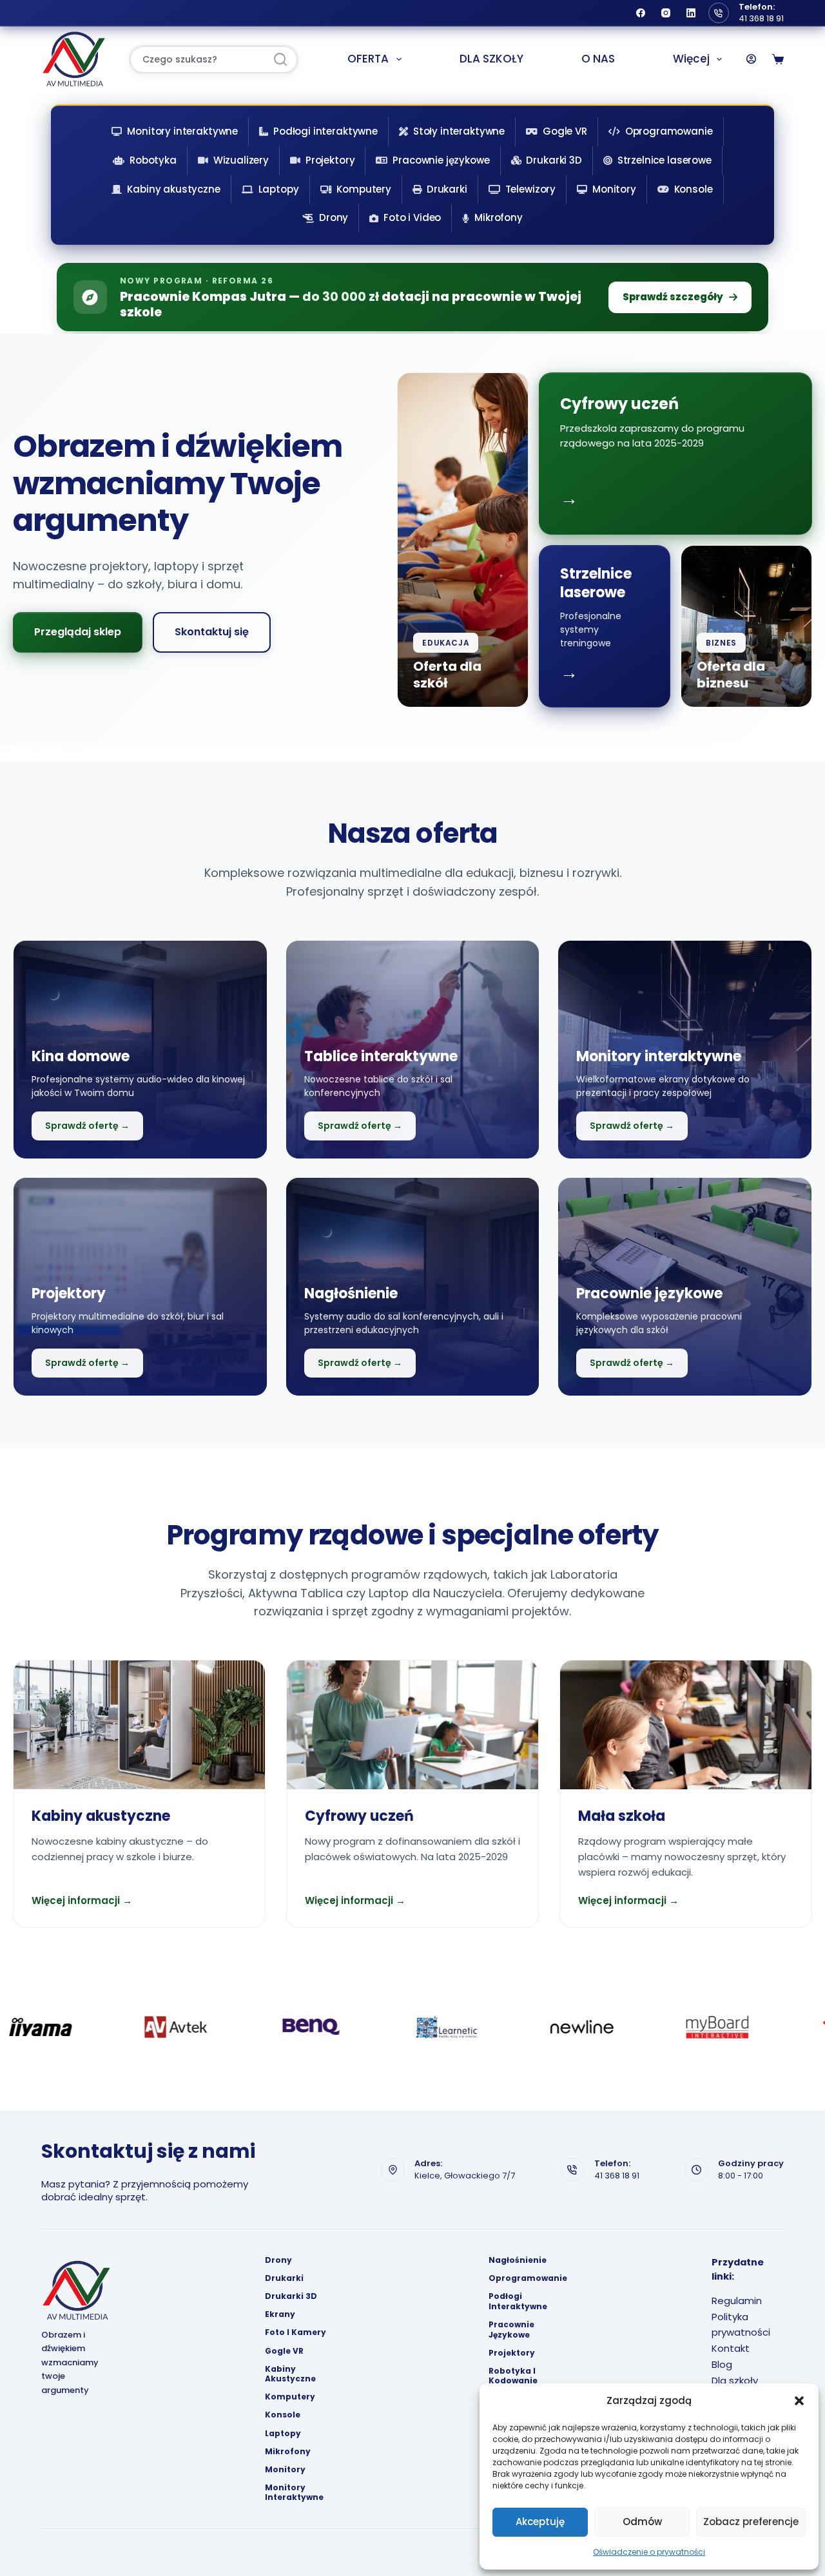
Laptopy (279, 189)
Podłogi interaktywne (325, 131)
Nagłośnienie (518, 2260)
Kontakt (731, 2348)
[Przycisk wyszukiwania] (280, 60)
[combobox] (198, 60)
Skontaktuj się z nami (148, 2151)
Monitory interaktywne (182, 131)
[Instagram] (666, 13)
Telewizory (531, 189)
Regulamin (737, 2301)
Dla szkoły (735, 2380)
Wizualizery (241, 160)
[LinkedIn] (691, 13)
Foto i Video (412, 217)
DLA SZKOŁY (491, 59)
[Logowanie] (751, 59)
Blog (722, 2364)
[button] (799, 2401)
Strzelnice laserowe (665, 160)
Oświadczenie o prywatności (649, 2552)
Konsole (694, 189)
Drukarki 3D (554, 160)
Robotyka (153, 160)
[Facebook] (641, 13)
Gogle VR (565, 131)
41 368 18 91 (761, 18)
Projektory (330, 160)
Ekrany (280, 2314)
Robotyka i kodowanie (513, 2376)
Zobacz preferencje (751, 2522)
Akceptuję (540, 2522)
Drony (334, 217)
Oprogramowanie (669, 131)
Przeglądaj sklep (78, 632)
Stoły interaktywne (459, 131)
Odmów (642, 2522)
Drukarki (447, 189)
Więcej (691, 59)
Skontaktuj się (212, 632)
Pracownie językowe (441, 160)
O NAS (598, 59)
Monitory (614, 189)
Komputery (364, 189)
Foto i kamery (296, 2332)
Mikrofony (499, 217)
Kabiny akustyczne (173, 189)
